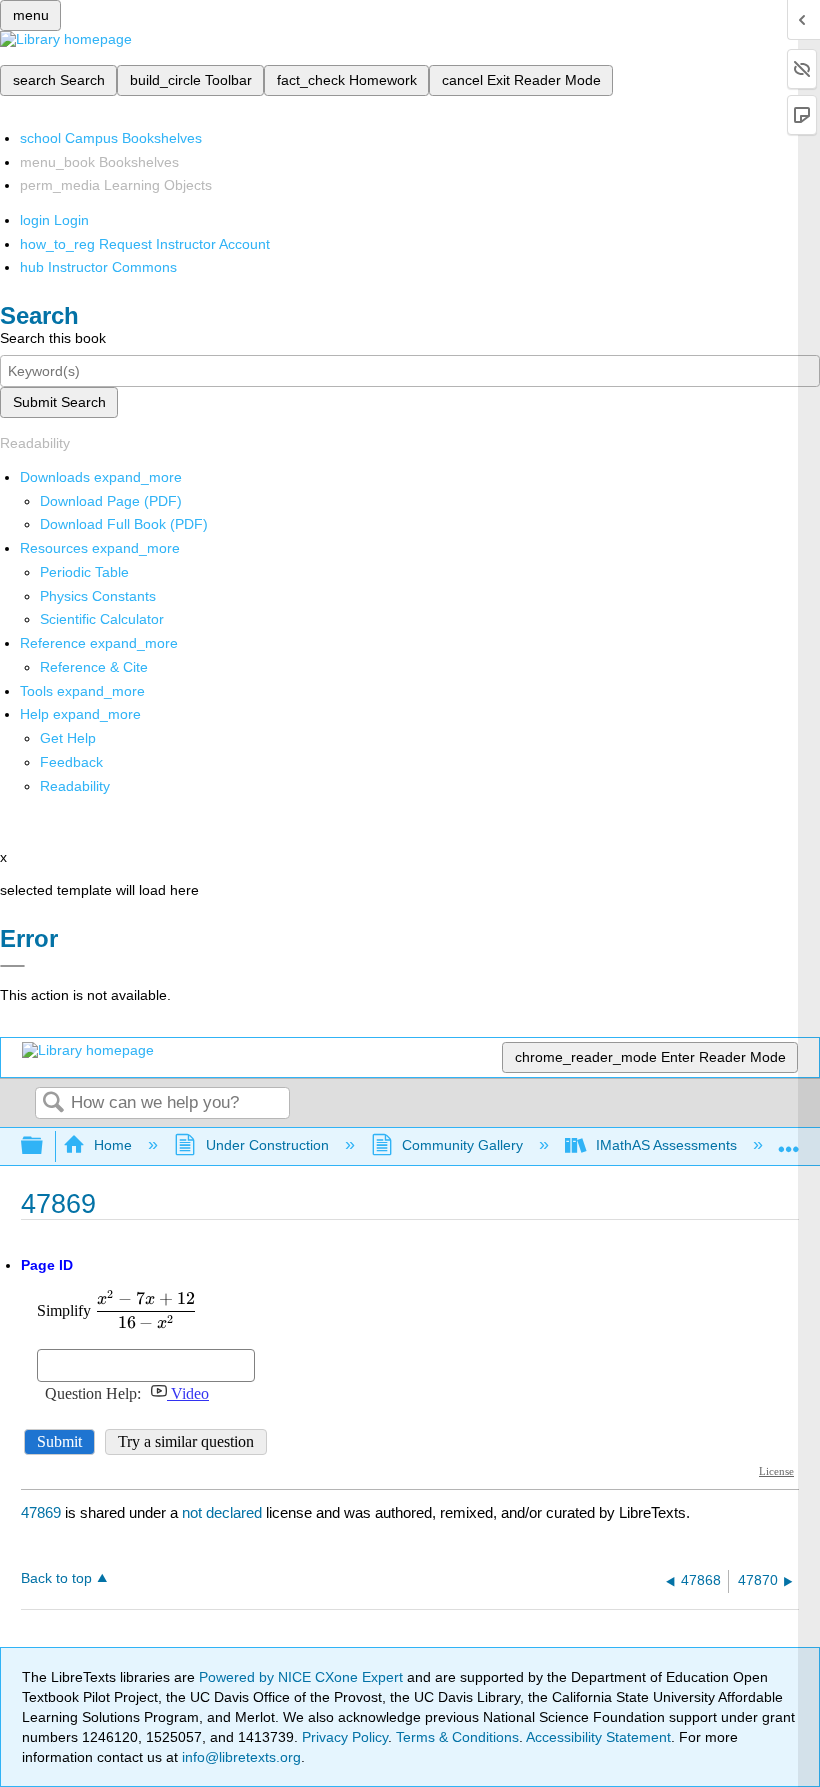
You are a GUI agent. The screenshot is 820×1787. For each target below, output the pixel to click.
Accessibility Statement (598, 1737)
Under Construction (267, 1145)
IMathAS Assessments (666, 1145)
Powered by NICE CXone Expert (303, 1677)
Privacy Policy (345, 1737)
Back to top (56, 1578)
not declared (224, 1512)
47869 (41, 1512)
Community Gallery (462, 1145)
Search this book (53, 338)
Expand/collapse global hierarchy (45, 1146)
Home (113, 1145)
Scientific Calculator (102, 619)
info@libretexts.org (239, 1757)
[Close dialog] (12, 966)
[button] (71, 762)
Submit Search (59, 402)
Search (53, 1103)
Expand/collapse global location (789, 1140)
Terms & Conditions (457, 1737)
